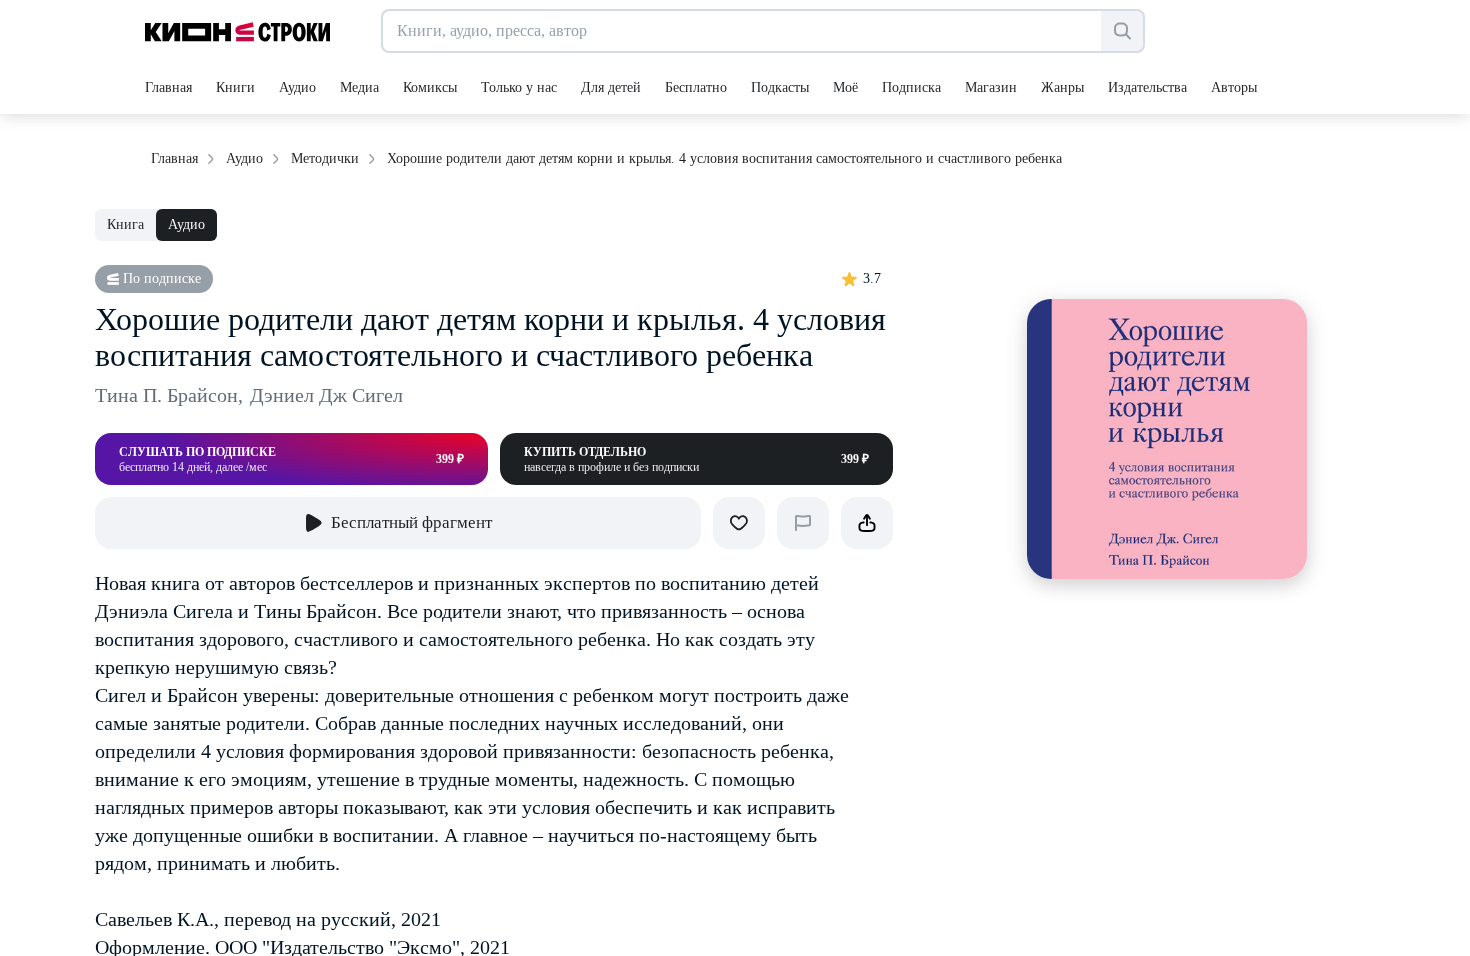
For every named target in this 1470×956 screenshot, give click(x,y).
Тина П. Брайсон (169, 395)
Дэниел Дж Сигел (326, 395)
